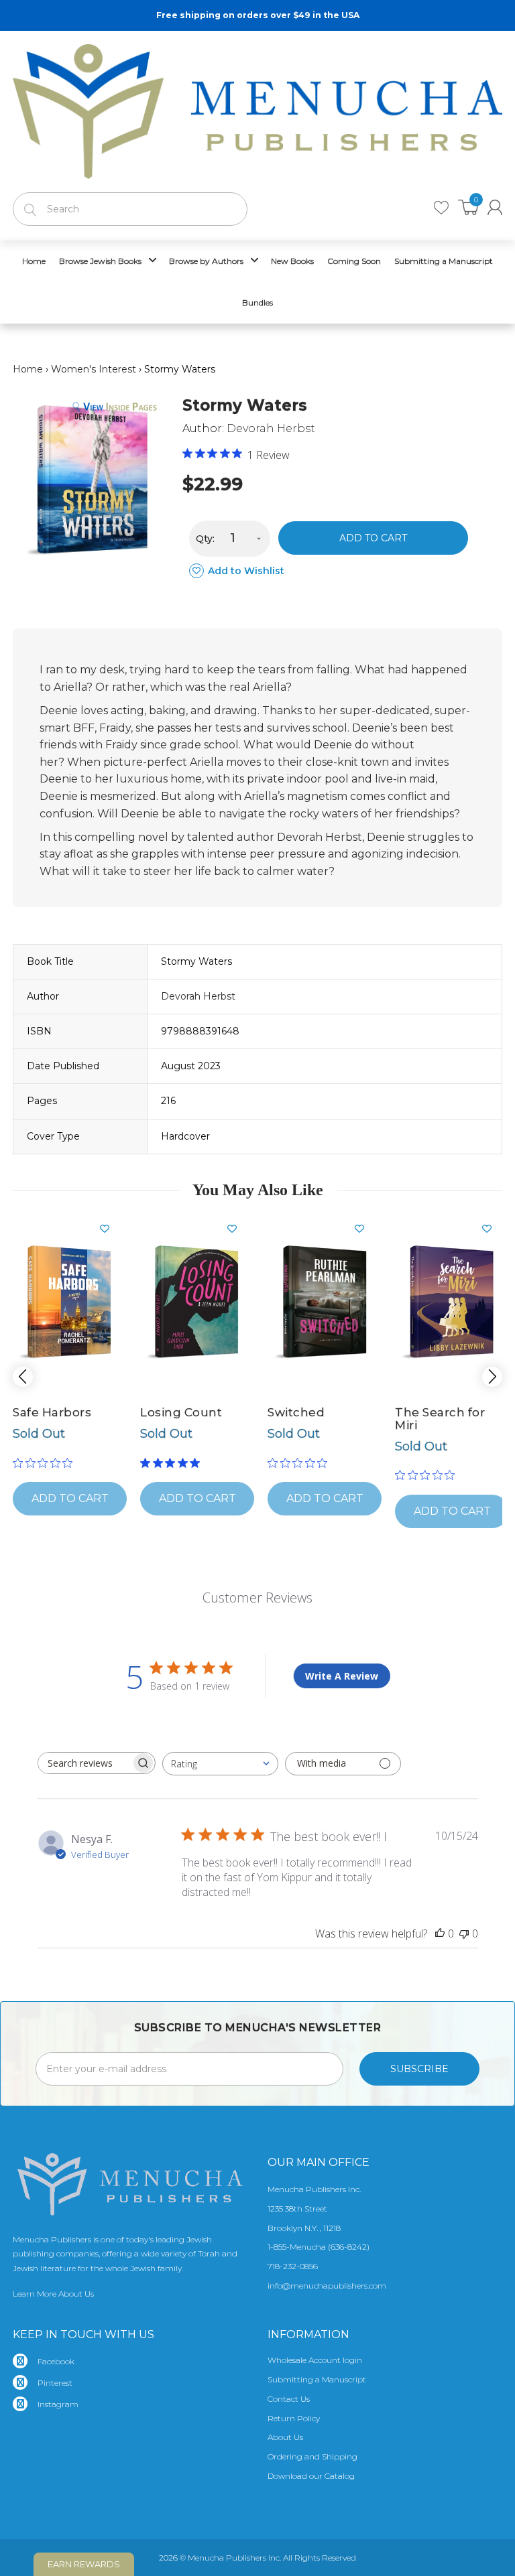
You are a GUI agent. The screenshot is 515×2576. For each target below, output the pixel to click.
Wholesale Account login (315, 2360)
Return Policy (294, 2418)
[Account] (495, 207)
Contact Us (289, 2399)
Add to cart (373, 538)
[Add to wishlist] (110, 1229)
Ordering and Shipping (312, 2456)
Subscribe (419, 2069)
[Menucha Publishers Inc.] (257, 109)
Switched (296, 1412)
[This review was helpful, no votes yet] (440, 1934)
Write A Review (342, 1676)
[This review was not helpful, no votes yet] (464, 1934)
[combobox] (220, 1764)
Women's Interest (94, 369)
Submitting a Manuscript (317, 2379)
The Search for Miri (440, 1419)
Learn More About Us (53, 2294)
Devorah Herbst (271, 428)
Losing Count (181, 1412)
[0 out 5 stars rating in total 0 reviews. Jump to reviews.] (46, 1463)
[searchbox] (84, 1763)
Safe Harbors (52, 1412)
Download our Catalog (311, 2476)
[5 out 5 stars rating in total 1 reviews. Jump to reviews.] (173, 1463)
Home (28, 369)
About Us (285, 2437)
